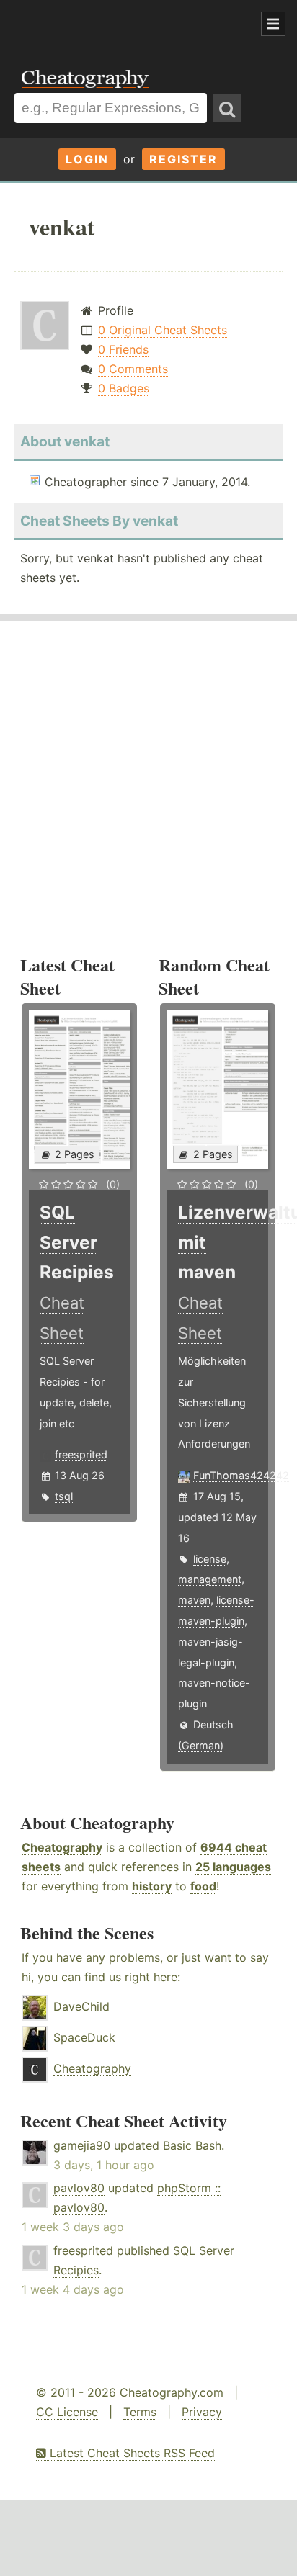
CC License (67, 2412)
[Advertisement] (115, 24)
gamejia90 (82, 2145)
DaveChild (81, 2006)
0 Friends (123, 349)
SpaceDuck (84, 2037)
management (210, 1579)
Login (87, 159)
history (152, 1886)
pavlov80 (79, 2188)
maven (194, 1600)
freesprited (81, 1454)
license (210, 1559)
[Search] (227, 108)
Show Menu (273, 24)
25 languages (233, 1867)
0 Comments (133, 369)
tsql (64, 1496)
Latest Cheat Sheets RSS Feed (130, 2453)
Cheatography (62, 1847)
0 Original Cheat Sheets (163, 330)
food (203, 1886)
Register (183, 159)
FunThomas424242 (241, 1475)
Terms (140, 2412)
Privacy (202, 2412)
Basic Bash (192, 2145)
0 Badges (124, 388)
